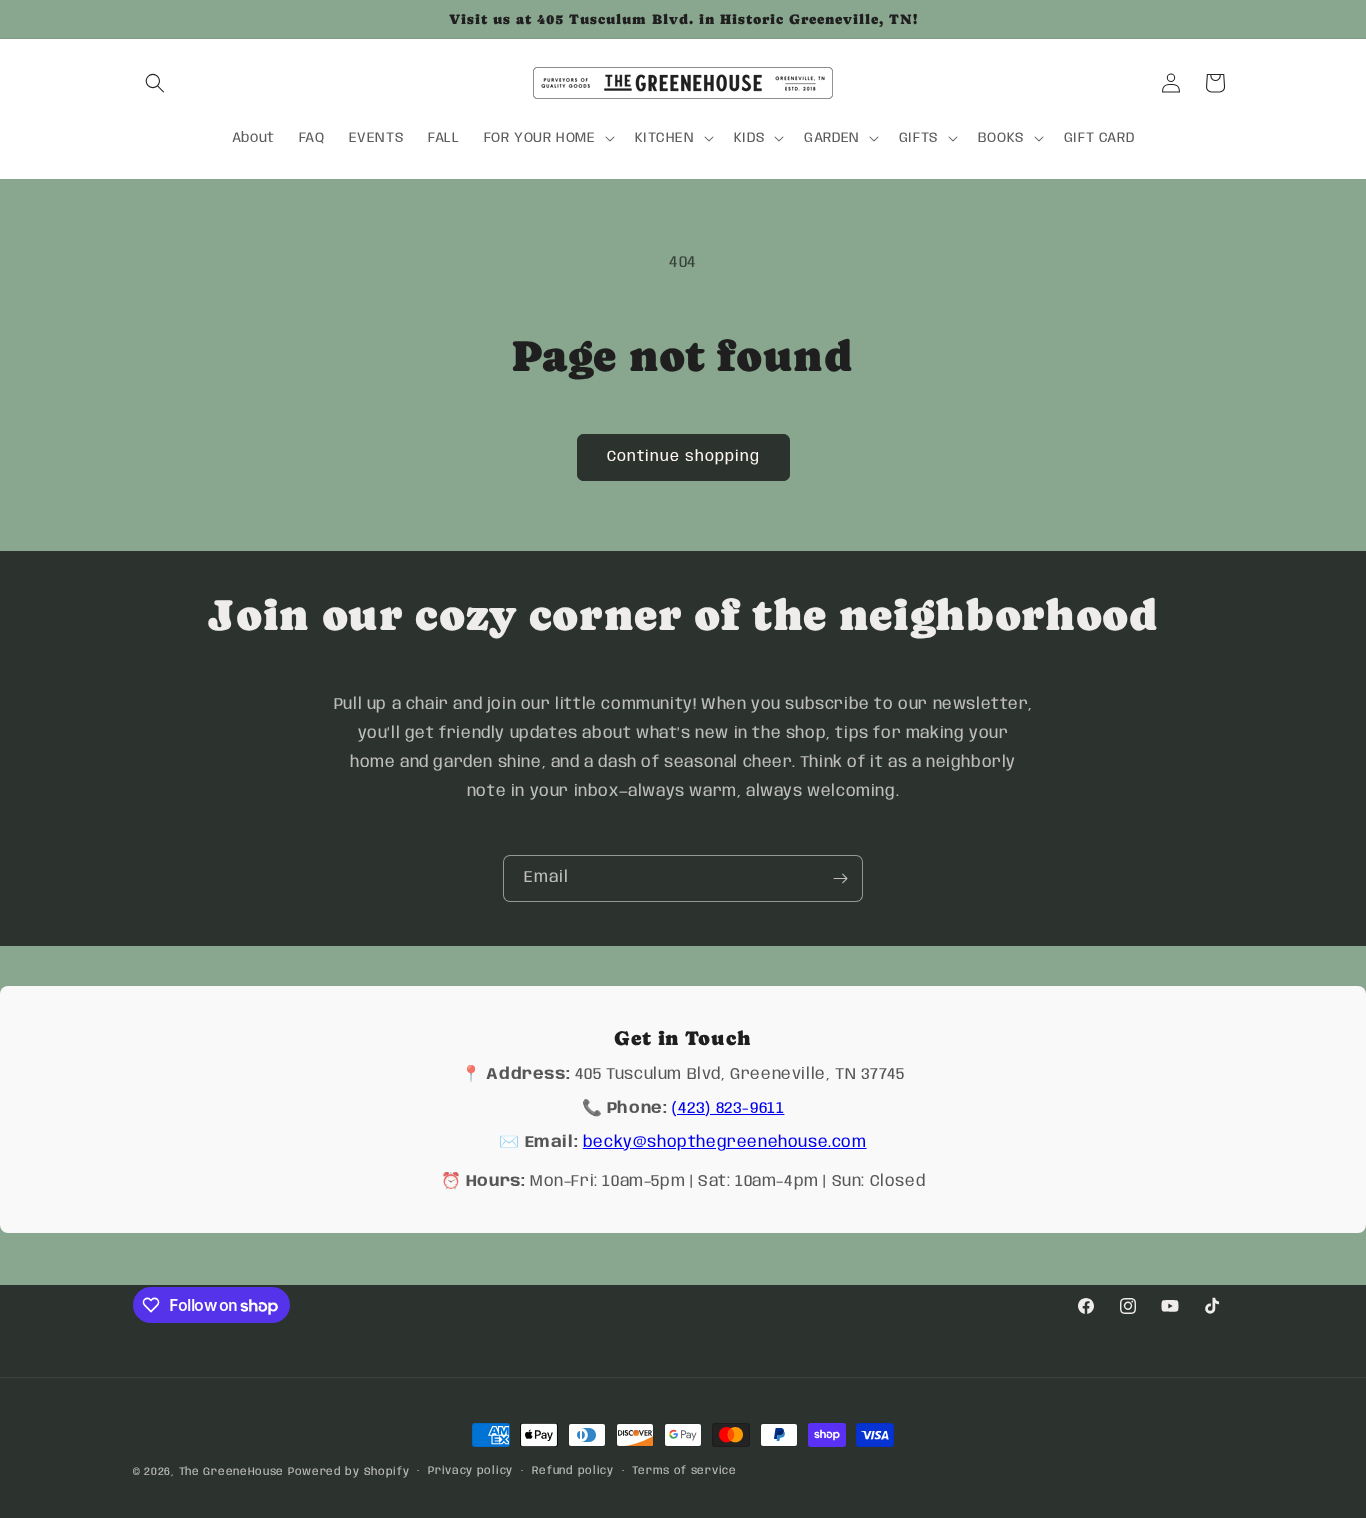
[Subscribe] (840, 878)
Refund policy (573, 1471)
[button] (155, 83)
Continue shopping (683, 457)
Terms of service (684, 1471)
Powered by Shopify (349, 1472)
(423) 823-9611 (728, 1108)
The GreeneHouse (232, 1472)
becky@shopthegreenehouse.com (725, 1142)
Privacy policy (470, 1471)
